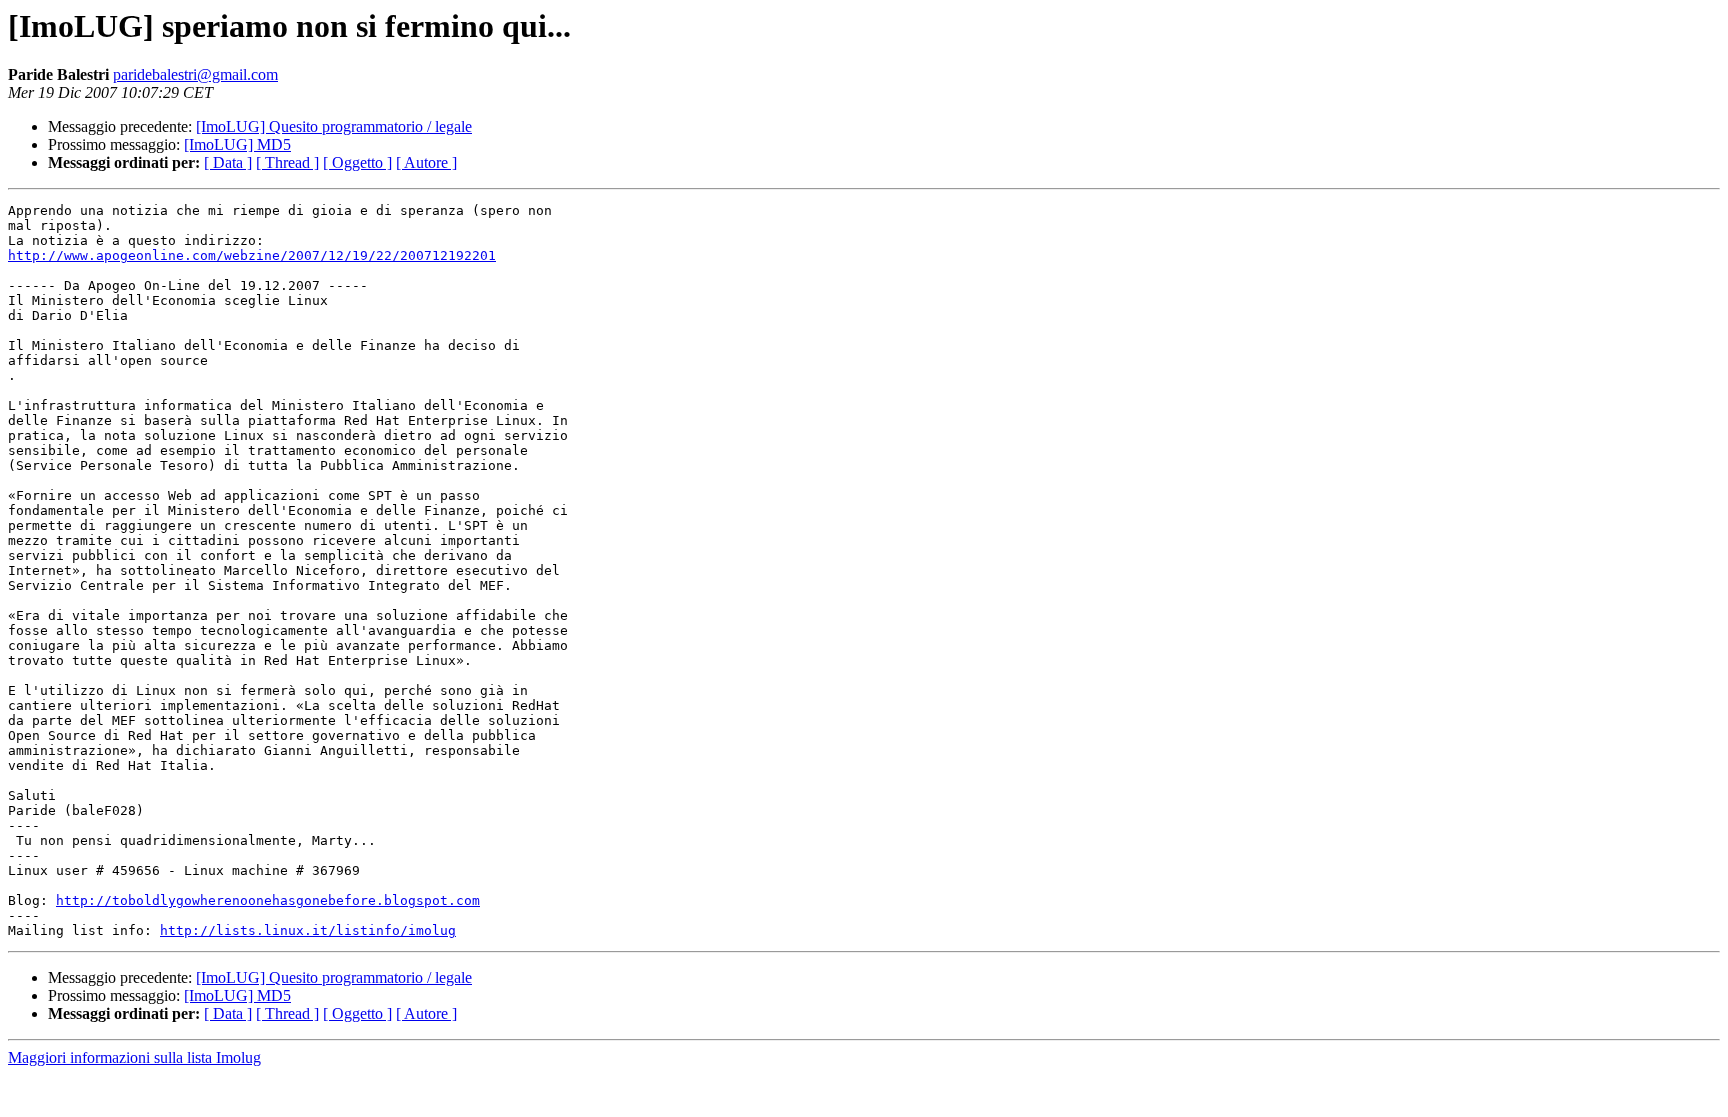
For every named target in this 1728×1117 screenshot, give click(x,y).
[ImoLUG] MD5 (237, 144)
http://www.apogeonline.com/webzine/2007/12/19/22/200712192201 (252, 255)
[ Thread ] (287, 162)
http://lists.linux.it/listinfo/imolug (308, 930)
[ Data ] (228, 162)
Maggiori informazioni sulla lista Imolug (134, 1057)
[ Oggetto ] (357, 162)
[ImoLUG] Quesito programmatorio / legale (334, 126)
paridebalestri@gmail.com (195, 74)
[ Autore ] (426, 162)
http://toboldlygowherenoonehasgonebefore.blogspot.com (268, 900)
